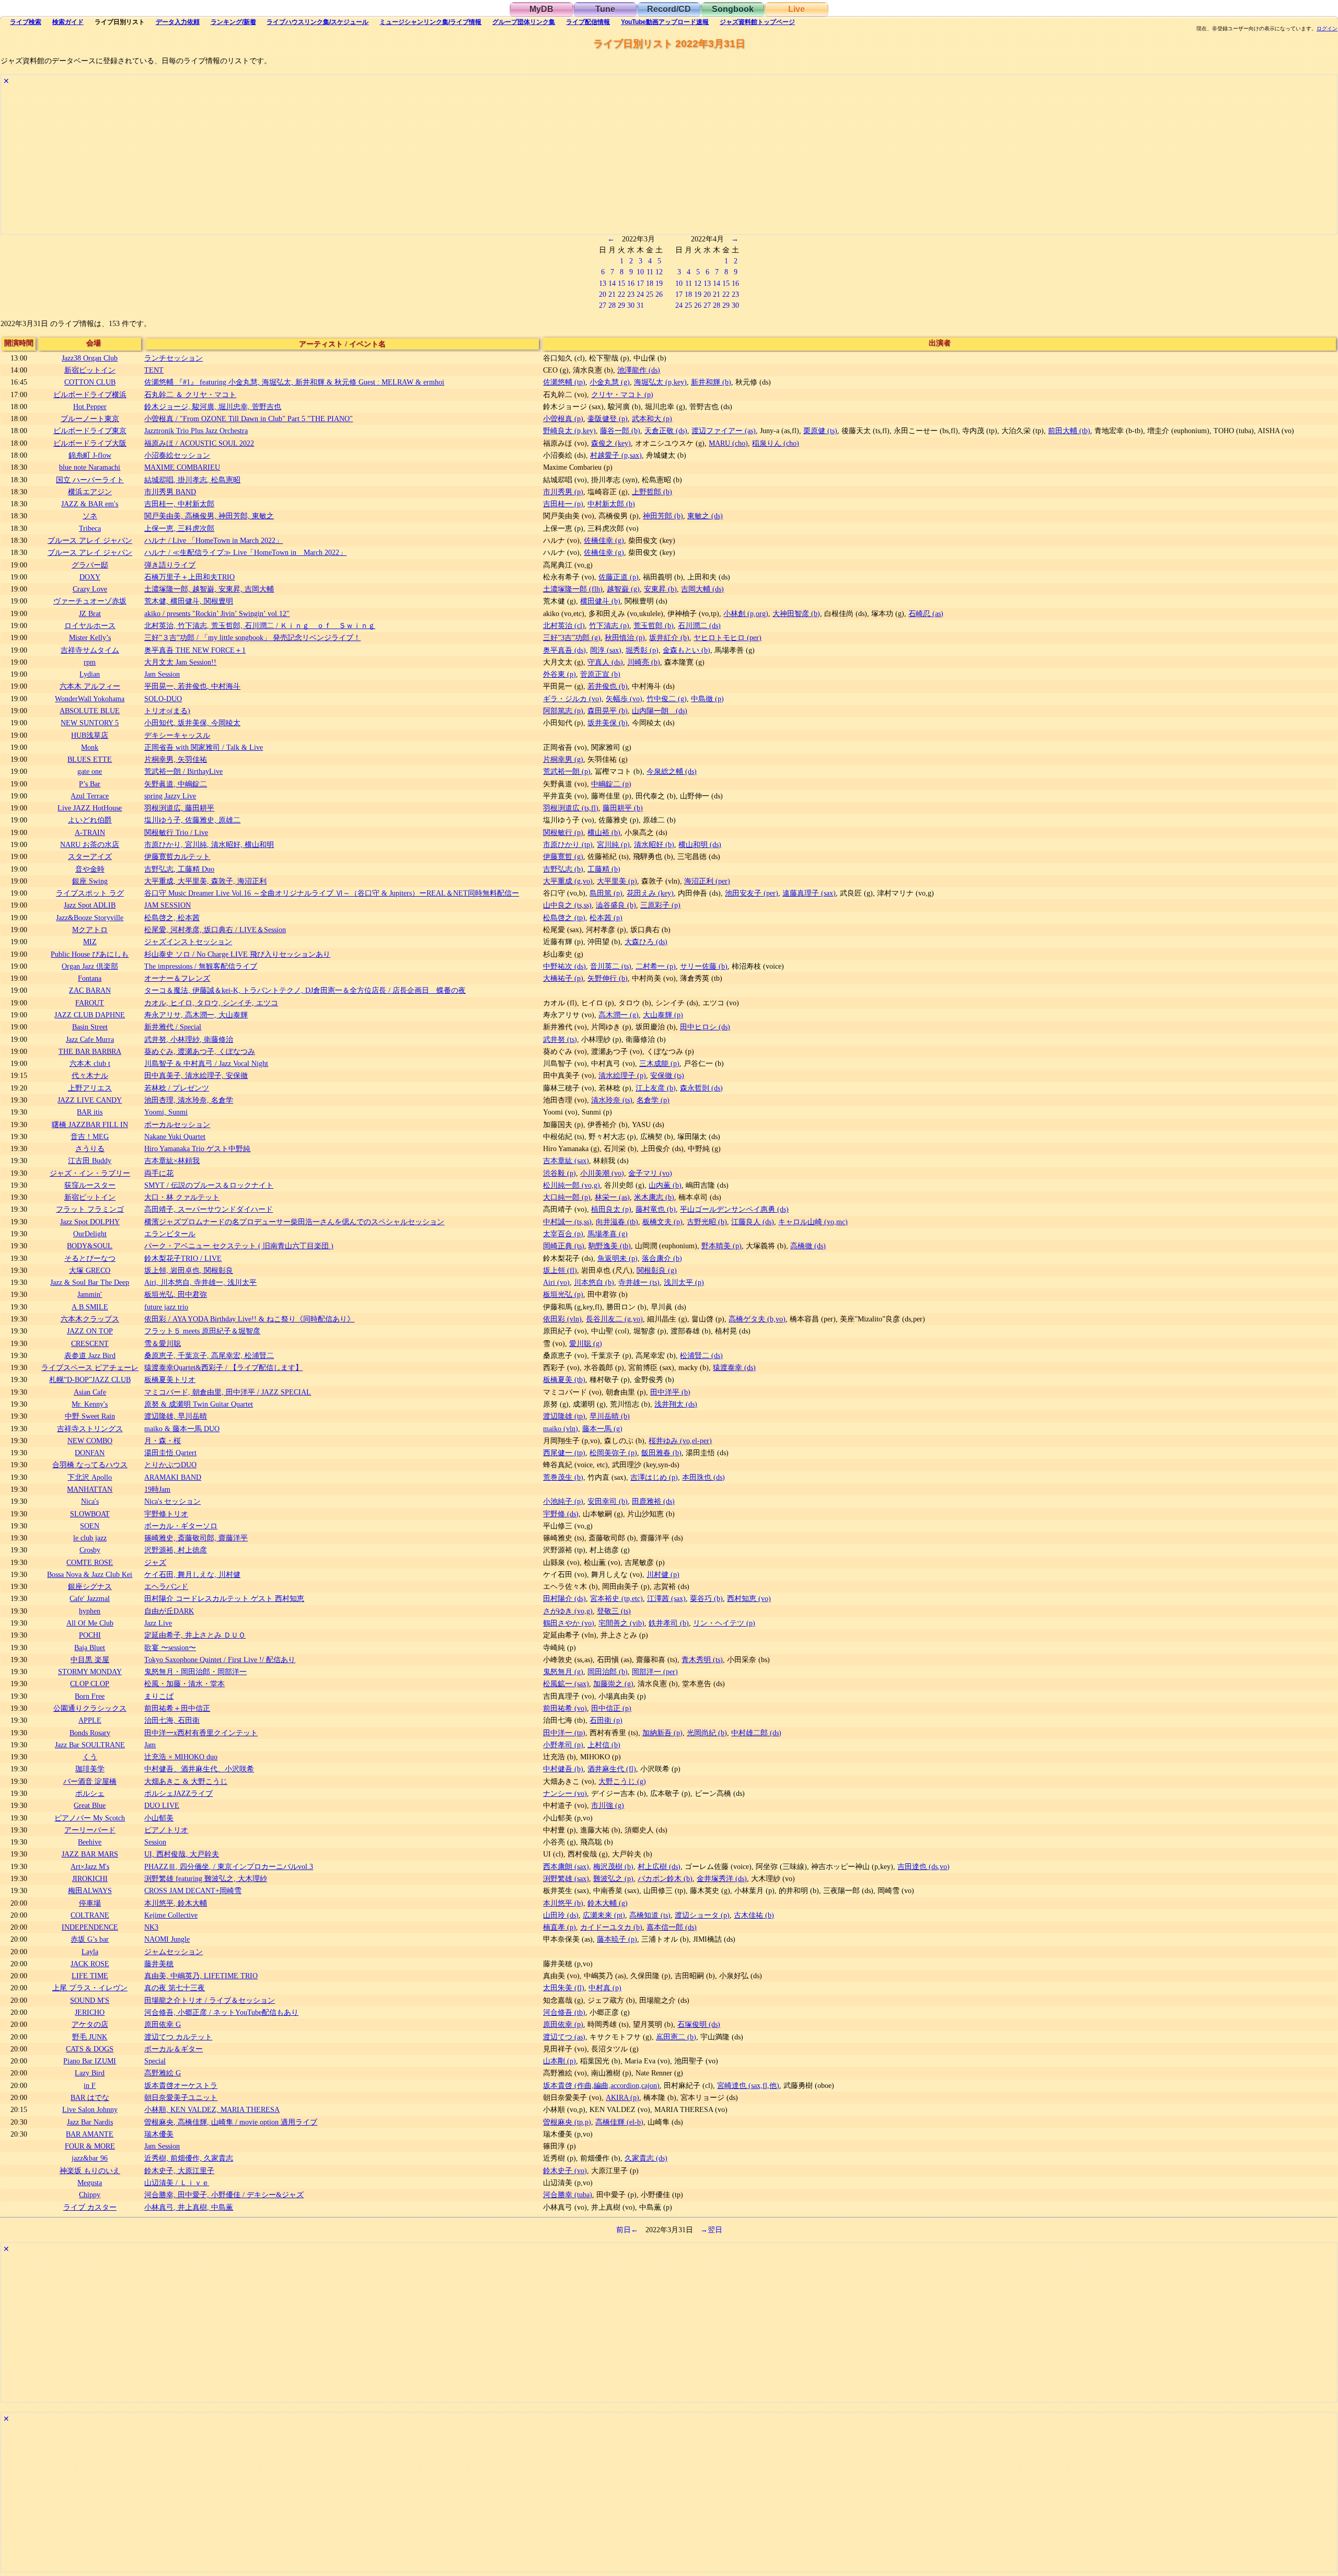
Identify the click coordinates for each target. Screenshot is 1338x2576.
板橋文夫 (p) (662, 1222)
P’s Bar (90, 784)
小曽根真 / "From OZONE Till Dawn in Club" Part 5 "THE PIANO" (249, 419)
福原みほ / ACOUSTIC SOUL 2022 (199, 443)
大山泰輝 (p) (663, 1015)
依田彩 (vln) (562, 1319)
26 (659, 294)
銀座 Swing (90, 881)
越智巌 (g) (623, 589)
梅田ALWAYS (90, 1890)
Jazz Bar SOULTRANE (90, 1745)
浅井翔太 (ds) (676, 1404)
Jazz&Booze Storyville (90, 918)
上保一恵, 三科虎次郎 (179, 528)
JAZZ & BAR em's (90, 504)
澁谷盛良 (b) (616, 905)
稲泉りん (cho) (776, 443)
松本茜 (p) (606, 918)
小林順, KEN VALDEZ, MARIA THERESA (212, 2109)
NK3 (151, 1927)
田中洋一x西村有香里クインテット (201, 1733)
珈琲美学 (90, 1769)
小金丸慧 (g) (610, 382)
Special (155, 2061)
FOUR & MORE (90, 2146)
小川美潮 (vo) (602, 1173)
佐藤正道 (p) (619, 577)
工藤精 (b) (604, 869)
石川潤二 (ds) (699, 625)
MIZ (90, 942)
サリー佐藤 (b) (704, 966)
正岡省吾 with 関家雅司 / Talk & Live (204, 747)
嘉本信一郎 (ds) (672, 1927)
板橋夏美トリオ (170, 1379)
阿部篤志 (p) (563, 711)
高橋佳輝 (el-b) (619, 2122)
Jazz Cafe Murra (90, 1039)
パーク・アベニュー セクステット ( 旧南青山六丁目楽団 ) (239, 1246)
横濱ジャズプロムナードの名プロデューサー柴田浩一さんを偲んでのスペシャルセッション (294, 1222)
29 (621, 305)
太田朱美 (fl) (564, 1988)
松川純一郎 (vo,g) (572, 1185)
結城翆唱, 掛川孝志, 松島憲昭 (192, 480)
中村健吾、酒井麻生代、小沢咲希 (199, 1769)
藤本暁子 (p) (617, 1939)
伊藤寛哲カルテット (177, 856)
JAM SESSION (168, 905)
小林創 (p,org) (746, 613)
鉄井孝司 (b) (669, 1623)
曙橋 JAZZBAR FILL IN (90, 1124)
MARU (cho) (728, 443)
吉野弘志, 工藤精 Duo (179, 869)
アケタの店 (90, 2024)
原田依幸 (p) (563, 2024)
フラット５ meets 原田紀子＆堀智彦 (202, 1331)
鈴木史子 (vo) (565, 2171)
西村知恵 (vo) (749, 1598)
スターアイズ (90, 856)
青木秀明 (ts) (702, 1660)
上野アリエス (90, 1088)
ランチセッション (174, 358)
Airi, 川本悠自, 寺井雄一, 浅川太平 (200, 1282)
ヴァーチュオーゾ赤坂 (90, 601)
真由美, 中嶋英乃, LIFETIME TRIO (201, 1976)
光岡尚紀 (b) (707, 1733)
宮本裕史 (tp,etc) (616, 1598)
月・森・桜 (163, 1441)
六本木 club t (90, 1063)
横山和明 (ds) (700, 844)
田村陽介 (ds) (564, 1598)
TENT (154, 370)
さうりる (90, 1148)
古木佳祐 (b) (754, 1915)
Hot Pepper (90, 407)
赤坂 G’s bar (90, 1939)
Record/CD (669, 9)
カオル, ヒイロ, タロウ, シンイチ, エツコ (211, 1003)
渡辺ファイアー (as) (724, 431)
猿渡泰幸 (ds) (734, 1367)
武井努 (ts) (560, 1039)
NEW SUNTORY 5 (90, 723)
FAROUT (90, 1003)
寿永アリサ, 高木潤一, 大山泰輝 (196, 1015)
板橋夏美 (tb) (564, 1379)
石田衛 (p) (606, 1720)
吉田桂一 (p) (563, 504)
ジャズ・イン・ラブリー (90, 1173)
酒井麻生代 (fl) (612, 1769)
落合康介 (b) (662, 1258)
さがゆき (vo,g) (568, 1611)
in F (90, 2085)
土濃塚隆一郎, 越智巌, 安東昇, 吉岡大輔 (209, 589)
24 (640, 294)
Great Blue (90, 1805)
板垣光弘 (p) (563, 1294)
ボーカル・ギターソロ (181, 1526)
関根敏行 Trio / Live (176, 832)
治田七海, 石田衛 (172, 1720)
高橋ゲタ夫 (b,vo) (757, 1319)
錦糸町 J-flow (90, 455)
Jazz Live (158, 1623)
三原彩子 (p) (660, 905)
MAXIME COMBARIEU (182, 467)
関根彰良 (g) (657, 1270)
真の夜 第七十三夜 (175, 1988)
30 (631, 305)
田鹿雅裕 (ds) (653, 1501)
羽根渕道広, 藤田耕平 (179, 808)
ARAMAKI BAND (173, 1477)
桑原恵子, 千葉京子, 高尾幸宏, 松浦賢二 (209, 1355)
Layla (90, 1952)
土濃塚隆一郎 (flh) (573, 589)
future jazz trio (166, 1307)
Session (155, 1842)
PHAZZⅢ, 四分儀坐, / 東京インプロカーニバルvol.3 (229, 1866)
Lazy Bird (90, 2073)
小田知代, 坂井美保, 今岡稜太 (192, 723)
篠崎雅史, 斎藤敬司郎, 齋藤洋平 (196, 1538)
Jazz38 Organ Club (90, 358)
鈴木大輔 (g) (608, 1903)
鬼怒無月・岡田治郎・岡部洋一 (195, 1672)
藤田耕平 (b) (623, 808)
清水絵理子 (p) (622, 1075)
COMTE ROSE (90, 1562)
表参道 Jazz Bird (90, 1355)
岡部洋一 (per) (655, 1672)
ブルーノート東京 (90, 419)
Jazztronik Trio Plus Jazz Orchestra (196, 431)
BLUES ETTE (90, 759)
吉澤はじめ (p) (654, 1477)
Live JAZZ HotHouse (90, 808)
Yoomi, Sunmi (166, 1112)
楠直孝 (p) (560, 1927)
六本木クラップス (90, 1319)
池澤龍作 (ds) (639, 370)
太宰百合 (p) (563, 1234)
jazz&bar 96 (90, 2158)
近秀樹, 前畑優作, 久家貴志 (189, 2158)
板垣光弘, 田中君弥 (176, 1294)
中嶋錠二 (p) (611, 784)
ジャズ (155, 1562)
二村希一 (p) (656, 966)
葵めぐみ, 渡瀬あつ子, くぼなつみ (200, 1051)
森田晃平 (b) (608, 711)
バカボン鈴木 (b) (665, 1878)
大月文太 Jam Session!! (180, 662)
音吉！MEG (90, 1136)
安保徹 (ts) (667, 1075)
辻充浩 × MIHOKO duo (181, 1757)
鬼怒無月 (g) (563, 1672)
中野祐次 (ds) (564, 966)
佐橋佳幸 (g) (604, 540)
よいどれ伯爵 (90, 820)
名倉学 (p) (653, 1100)
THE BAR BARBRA (90, 1051)
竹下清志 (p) (609, 625)
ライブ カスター (90, 2207)
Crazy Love (90, 589)
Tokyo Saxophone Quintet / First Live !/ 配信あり (220, 1660)
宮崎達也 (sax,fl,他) (748, 2085)
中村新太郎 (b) (611, 504)
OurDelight (90, 1234)
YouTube (665, 22)
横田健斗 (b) (600, 601)
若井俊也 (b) (608, 686)
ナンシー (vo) (565, 1793)
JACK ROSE (90, 1964)
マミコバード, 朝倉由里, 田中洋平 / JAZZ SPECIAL (228, 1392)
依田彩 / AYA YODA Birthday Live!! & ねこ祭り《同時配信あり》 (249, 1319)
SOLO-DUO (163, 699)
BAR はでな (90, 2097)
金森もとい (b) (687, 650)
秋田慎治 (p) (625, 637)
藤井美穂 (159, 1964)
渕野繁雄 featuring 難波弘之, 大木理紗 (206, 1878)
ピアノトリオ (166, 1830)
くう (90, 1757)
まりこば (159, 1696)
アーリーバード (90, 1830)
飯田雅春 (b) (661, 1453)
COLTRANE (90, 1915)
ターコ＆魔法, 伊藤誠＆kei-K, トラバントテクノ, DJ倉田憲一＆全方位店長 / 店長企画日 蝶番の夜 (305, 990)
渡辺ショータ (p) (702, 1915)
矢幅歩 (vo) (624, 699)
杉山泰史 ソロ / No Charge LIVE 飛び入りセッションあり (237, 954)
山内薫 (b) (665, 1185)
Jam (150, 1745)
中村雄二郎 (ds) (756, 1733)
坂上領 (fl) (560, 1270)
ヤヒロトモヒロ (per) (728, 637)
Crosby (90, 1550)
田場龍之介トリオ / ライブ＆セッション (210, 2000)
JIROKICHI (90, 1878)
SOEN (90, 1526)
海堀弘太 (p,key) (660, 382)
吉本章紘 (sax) (566, 1161)
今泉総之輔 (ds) (672, 771)
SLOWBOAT (90, 1514)
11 (650, 272)
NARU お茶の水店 (90, 844)
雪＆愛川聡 (163, 1343)
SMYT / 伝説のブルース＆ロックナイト (209, 1185)
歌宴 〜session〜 (170, 1647)
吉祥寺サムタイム (90, 650)
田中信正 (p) (611, 1708)
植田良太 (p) (611, 1209)
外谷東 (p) (560, 674)
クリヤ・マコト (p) (622, 394)
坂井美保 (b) (608, 723)
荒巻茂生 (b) (563, 1477)
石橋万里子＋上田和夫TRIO (189, 577)
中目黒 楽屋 (90, 1660)
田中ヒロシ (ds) (705, 1027)
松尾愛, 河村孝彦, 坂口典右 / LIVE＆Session (215, 930)
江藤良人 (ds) (753, 1222)
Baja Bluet (90, 1647)
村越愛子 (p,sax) (616, 455)
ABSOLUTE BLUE (90, 711)
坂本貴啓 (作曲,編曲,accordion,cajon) (601, 2085)
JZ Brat (90, 613)
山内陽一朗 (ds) (660, 711)
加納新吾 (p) (662, 1733)
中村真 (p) (605, 1988)
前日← (627, 2230)
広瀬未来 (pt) (604, 1915)
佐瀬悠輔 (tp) (564, 382)
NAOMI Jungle (167, 1939)
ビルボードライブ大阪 (90, 443)
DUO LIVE (162, 1805)
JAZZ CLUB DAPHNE (90, 1015)
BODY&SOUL (90, 1246)
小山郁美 (159, 1818)
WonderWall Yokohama (90, 699)
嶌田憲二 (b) (676, 2037)
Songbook (733, 9)
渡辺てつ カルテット (178, 2037)
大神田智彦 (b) (796, 613)
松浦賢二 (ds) (701, 1355)
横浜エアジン (90, 492)
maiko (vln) (561, 1429)
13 (603, 283)
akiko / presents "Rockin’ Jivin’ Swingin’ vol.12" (217, 613)
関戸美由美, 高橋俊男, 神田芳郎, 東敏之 (209, 516)
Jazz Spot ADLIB (90, 905)
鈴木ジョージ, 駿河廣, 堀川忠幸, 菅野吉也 (213, 407)
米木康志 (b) (654, 1197)
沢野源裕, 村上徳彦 (176, 1550)
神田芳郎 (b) (663, 516)
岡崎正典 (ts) (564, 1246)
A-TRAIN (90, 832)
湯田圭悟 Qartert (170, 1453)
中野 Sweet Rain (90, 1416)
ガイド (68, 22)
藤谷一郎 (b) (620, 431)
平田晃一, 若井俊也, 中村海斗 (192, 686)
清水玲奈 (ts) (612, 1100)
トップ (757, 22)
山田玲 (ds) (561, 1915)
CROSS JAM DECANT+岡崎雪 (193, 1890)
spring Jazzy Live (170, 796)
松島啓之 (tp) (564, 918)
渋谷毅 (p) (560, 1173)
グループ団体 (524, 22)
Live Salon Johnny (90, 2109)
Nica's (90, 1501)
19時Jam (157, 1489)
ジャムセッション (174, 1952)
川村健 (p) (663, 1574)
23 (631, 294)
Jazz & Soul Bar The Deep (90, 1282)
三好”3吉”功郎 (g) (572, 637)
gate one (90, 771)
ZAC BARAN (90, 990)
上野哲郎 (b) (652, 492)
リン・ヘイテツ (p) (724, 1623)
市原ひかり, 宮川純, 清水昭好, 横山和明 (209, 844)
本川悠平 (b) (563, 1903)
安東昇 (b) (660, 589)
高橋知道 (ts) (650, 1915)
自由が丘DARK (169, 1611)
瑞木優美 (159, 2134)
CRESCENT (90, 1343)
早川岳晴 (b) (610, 1416)
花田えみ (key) (650, 893)
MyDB (541, 9)
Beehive (90, 1842)
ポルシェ (90, 1793)
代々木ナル (90, 1075)
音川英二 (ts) (611, 966)
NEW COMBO (90, 1441)
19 (659, 283)
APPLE (90, 1720)
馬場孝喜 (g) (608, 1234)
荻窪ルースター (90, 1185)
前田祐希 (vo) (565, 1708)
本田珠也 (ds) (703, 1477)
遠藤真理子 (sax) (809, 893)
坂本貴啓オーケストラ (181, 2085)
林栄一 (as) (612, 1197)
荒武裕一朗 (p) (567, 771)
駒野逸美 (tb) (610, 1246)
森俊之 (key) (611, 443)
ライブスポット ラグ (90, 893)
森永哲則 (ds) (701, 1088)
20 (603, 294)
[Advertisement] (315, 161)
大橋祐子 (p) (563, 978)
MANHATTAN (90, 1489)
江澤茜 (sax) (666, 1598)
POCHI (90, 1635)
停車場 (90, 1903)
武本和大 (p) (652, 419)
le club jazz (90, 1538)
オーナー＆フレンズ (177, 978)
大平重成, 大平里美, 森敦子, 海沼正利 (205, 881)
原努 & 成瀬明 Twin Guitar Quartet (199, 1404)
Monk (90, 747)
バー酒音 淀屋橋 (90, 1781)
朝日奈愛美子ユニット (181, 2097)
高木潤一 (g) (619, 1015)
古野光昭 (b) (707, 1222)
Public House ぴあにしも (90, 954)
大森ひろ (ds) (646, 942)
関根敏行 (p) (563, 832)
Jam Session (162, 674)
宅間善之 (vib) (621, 1623)
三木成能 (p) (659, 1063)
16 (631, 283)
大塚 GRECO (90, 1270)
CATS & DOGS (90, 2049)
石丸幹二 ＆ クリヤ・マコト (190, 394)
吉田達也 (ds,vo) (924, 1866)
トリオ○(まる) (167, 711)
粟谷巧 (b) (706, 1598)
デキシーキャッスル (177, 735)
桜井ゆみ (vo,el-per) (680, 1441)
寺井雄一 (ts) (639, 1282)
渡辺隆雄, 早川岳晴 (176, 1416)
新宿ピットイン (90, 370)
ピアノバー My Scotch (90, 1818)
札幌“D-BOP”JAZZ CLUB (90, 1379)
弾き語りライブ (170, 565)
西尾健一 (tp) (564, 1453)
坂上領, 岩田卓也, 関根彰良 (189, 1270)
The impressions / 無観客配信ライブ (201, 966)
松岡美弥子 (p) (613, 1453)
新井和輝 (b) (711, 382)
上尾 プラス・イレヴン (90, 1988)
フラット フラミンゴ (90, 1209)
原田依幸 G (163, 2024)
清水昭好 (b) (654, 844)
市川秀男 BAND (170, 492)
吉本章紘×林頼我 (172, 1161)
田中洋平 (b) (670, 1392)
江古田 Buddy (90, 1161)
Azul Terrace (90, 796)
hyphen (90, 1611)
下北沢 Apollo (90, 1477)
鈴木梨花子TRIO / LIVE (183, 1258)
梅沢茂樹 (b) (613, 1866)
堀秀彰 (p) (642, 650)
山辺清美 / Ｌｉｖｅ (177, 2183)
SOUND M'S (90, 2000)
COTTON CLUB (90, 382)
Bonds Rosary (90, 1733)
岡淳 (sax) (606, 650)
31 (640, 305)
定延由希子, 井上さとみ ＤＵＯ (195, 1635)
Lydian (90, 674)
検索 (26, 22)
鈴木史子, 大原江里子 (179, 2171)
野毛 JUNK (90, 2037)
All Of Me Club (90, 1623)
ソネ (90, 516)
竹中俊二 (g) (667, 699)
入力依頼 (178, 22)
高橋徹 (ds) (808, 1246)
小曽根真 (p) (563, 419)
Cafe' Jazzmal (90, 1598)
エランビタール (170, 1234)
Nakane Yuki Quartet (175, 1136)
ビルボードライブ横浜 (90, 394)
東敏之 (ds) (705, 516)
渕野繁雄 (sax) (566, 1878)
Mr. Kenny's (90, 1404)
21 (612, 294)
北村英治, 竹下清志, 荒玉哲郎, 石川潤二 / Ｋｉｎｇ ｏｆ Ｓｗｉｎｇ (260, 625)
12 (659, 272)
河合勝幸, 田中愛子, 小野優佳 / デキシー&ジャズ (224, 2195)
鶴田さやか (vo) (569, 1623)
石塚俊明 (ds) (699, 2024)
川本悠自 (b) (594, 1282)
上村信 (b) (604, 1745)
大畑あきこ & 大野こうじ (186, 1781)
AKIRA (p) (622, 2097)
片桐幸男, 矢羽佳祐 (176, 759)
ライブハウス (318, 22)
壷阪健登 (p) (608, 419)
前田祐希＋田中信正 (177, 1708)
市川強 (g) (608, 1805)
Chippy (90, 2195)
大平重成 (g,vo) (568, 881)
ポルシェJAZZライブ (178, 1793)
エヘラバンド (166, 1586)
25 (650, 294)
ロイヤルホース (90, 625)
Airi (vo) (556, 1282)
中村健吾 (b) (563, 1769)
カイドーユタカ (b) (611, 1927)
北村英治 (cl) (564, 625)
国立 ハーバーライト (90, 480)
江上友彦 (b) (656, 1088)
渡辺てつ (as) (564, 2037)
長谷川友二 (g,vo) (614, 1319)
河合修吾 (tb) (564, 2012)
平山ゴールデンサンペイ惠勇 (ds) (734, 1209)
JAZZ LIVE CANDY (90, 1100)
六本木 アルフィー (90, 686)
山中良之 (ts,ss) (567, 905)
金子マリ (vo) (650, 1173)
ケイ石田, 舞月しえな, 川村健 (192, 1574)
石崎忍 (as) (926, 613)
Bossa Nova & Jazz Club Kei (90, 1574)
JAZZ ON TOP (90, 1331)
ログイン (1327, 29)
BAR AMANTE (90, 2134)
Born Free (90, 1696)
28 (612, 305)
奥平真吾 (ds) (564, 650)
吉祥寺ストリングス (90, 1429)
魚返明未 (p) (618, 1258)
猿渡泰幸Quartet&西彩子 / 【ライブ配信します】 (223, 1367)
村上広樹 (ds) (659, 1866)
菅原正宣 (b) (600, 674)
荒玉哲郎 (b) (654, 625)
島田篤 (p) (606, 893)
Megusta (90, 2183)
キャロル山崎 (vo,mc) (813, 1222)
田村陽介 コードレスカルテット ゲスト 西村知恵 (224, 1598)
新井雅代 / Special (173, 1027)
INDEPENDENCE (90, 1927)
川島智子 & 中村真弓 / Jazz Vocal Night (206, 1063)
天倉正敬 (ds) (666, 431)
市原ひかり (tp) (568, 844)
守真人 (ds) (605, 662)
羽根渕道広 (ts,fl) (571, 808)
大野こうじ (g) (622, 1781)
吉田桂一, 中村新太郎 (179, 504)
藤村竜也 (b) (656, 1209)
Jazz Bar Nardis (90, 2122)
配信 (588, 22)
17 (640, 283)
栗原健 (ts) (820, 431)
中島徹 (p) (707, 699)
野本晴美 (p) (722, 1246)
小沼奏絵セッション (177, 455)
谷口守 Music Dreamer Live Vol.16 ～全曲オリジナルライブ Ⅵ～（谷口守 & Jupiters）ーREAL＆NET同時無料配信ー (332, 893)
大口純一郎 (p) (567, 1197)
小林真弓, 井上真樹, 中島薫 (189, 2207)
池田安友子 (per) (752, 893)
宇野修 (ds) (561, 1514)
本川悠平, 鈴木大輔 (176, 1903)
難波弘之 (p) (613, 1878)
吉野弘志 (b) (563, 869)
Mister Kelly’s (90, 637)
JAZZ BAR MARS (90, 1854)
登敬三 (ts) (614, 1611)
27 (603, 305)
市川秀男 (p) (563, 492)
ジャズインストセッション (188, 942)
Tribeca (90, 528)
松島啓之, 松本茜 (172, 918)
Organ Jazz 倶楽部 (90, 966)
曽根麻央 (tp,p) (567, 2122)
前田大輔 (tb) (1069, 431)
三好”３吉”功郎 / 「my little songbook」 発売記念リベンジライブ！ (252, 637)
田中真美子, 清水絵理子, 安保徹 (196, 1075)
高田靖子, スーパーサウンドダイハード (209, 1209)
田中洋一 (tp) (564, 1733)
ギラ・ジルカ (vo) (572, 699)
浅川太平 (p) (684, 1282)
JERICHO (90, 2012)
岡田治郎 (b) (608, 1672)
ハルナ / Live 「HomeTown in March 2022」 (214, 540)
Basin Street (90, 1027)
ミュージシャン (430, 22)
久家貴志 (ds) (646, 2158)
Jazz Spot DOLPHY (90, 1222)
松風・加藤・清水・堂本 (184, 1684)
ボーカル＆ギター (174, 2049)
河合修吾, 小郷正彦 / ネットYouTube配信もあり (221, 2012)
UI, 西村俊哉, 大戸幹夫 (182, 1854)
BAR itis (90, 1112)
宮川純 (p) (613, 844)
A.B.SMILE (90, 1307)
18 (650, 283)
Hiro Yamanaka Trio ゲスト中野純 (197, 1148)
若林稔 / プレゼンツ (177, 1088)
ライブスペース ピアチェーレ (90, 1367)
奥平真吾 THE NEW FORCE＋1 (195, 650)
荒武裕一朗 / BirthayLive (183, 771)
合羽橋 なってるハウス (90, 1465)
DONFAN (90, 1453)
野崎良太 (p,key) (569, 431)
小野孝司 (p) (563, 1745)
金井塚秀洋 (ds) (722, 1878)
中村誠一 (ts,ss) (567, 1222)
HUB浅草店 (90, 735)
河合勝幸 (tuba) (568, 2195)
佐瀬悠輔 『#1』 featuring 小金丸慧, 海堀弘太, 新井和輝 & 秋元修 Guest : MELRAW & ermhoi (294, 382)
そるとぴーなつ (90, 1258)
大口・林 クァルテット (182, 1197)
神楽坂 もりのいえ (90, 2171)
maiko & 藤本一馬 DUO (182, 1429)
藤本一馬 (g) (602, 1429)
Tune (605, 9)
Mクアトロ (90, 930)
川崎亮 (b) (644, 662)
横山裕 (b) (604, 832)
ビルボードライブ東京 (90, 431)
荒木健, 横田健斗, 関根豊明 (189, 601)
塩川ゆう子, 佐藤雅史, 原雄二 (192, 820)
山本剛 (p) (560, 2061)
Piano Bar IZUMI (90, 2061)
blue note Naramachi (90, 467)
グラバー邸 (90, 565)
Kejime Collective (171, 1915)
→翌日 (711, 2230)
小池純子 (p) (563, 1501)
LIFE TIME (90, 1976)
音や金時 (90, 869)
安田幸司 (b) (608, 1501)
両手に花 (159, 1173)
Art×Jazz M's (90, 1866)
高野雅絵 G (163, 2073)
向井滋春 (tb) (617, 1222)
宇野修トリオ (166, 1514)
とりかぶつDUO (170, 1465)
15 (621, 283)
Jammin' (90, 1294)
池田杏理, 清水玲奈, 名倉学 (189, 1100)
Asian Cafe (90, 1392)
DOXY (90, 577)
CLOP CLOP (90, 1684)
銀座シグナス (90, 1586)
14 (612, 283)
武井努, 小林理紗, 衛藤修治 (189, 1039)
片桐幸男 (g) (563, 759)
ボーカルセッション (177, 1124)
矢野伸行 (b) (608, 978)
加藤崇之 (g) (613, 1684)
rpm (90, 662)
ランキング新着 (233, 22)
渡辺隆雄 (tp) (564, 1416)
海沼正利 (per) (707, 881)
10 (640, 272)
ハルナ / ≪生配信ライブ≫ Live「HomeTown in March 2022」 (245, 552)
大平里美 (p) (617, 881)
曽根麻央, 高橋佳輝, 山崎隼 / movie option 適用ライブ (231, 2122)
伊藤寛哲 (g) (563, 856)
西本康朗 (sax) (566, 1866)
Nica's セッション (172, 1501)
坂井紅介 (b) (669, 637)
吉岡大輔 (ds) (702, 589)
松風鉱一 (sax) (566, 1684)
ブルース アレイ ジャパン (90, 540)
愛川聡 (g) (586, 1343)
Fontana (90, 978)
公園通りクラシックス (90, 1708)
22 (621, 294)
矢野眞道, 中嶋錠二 (176, 784)
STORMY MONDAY (90, 1672)
